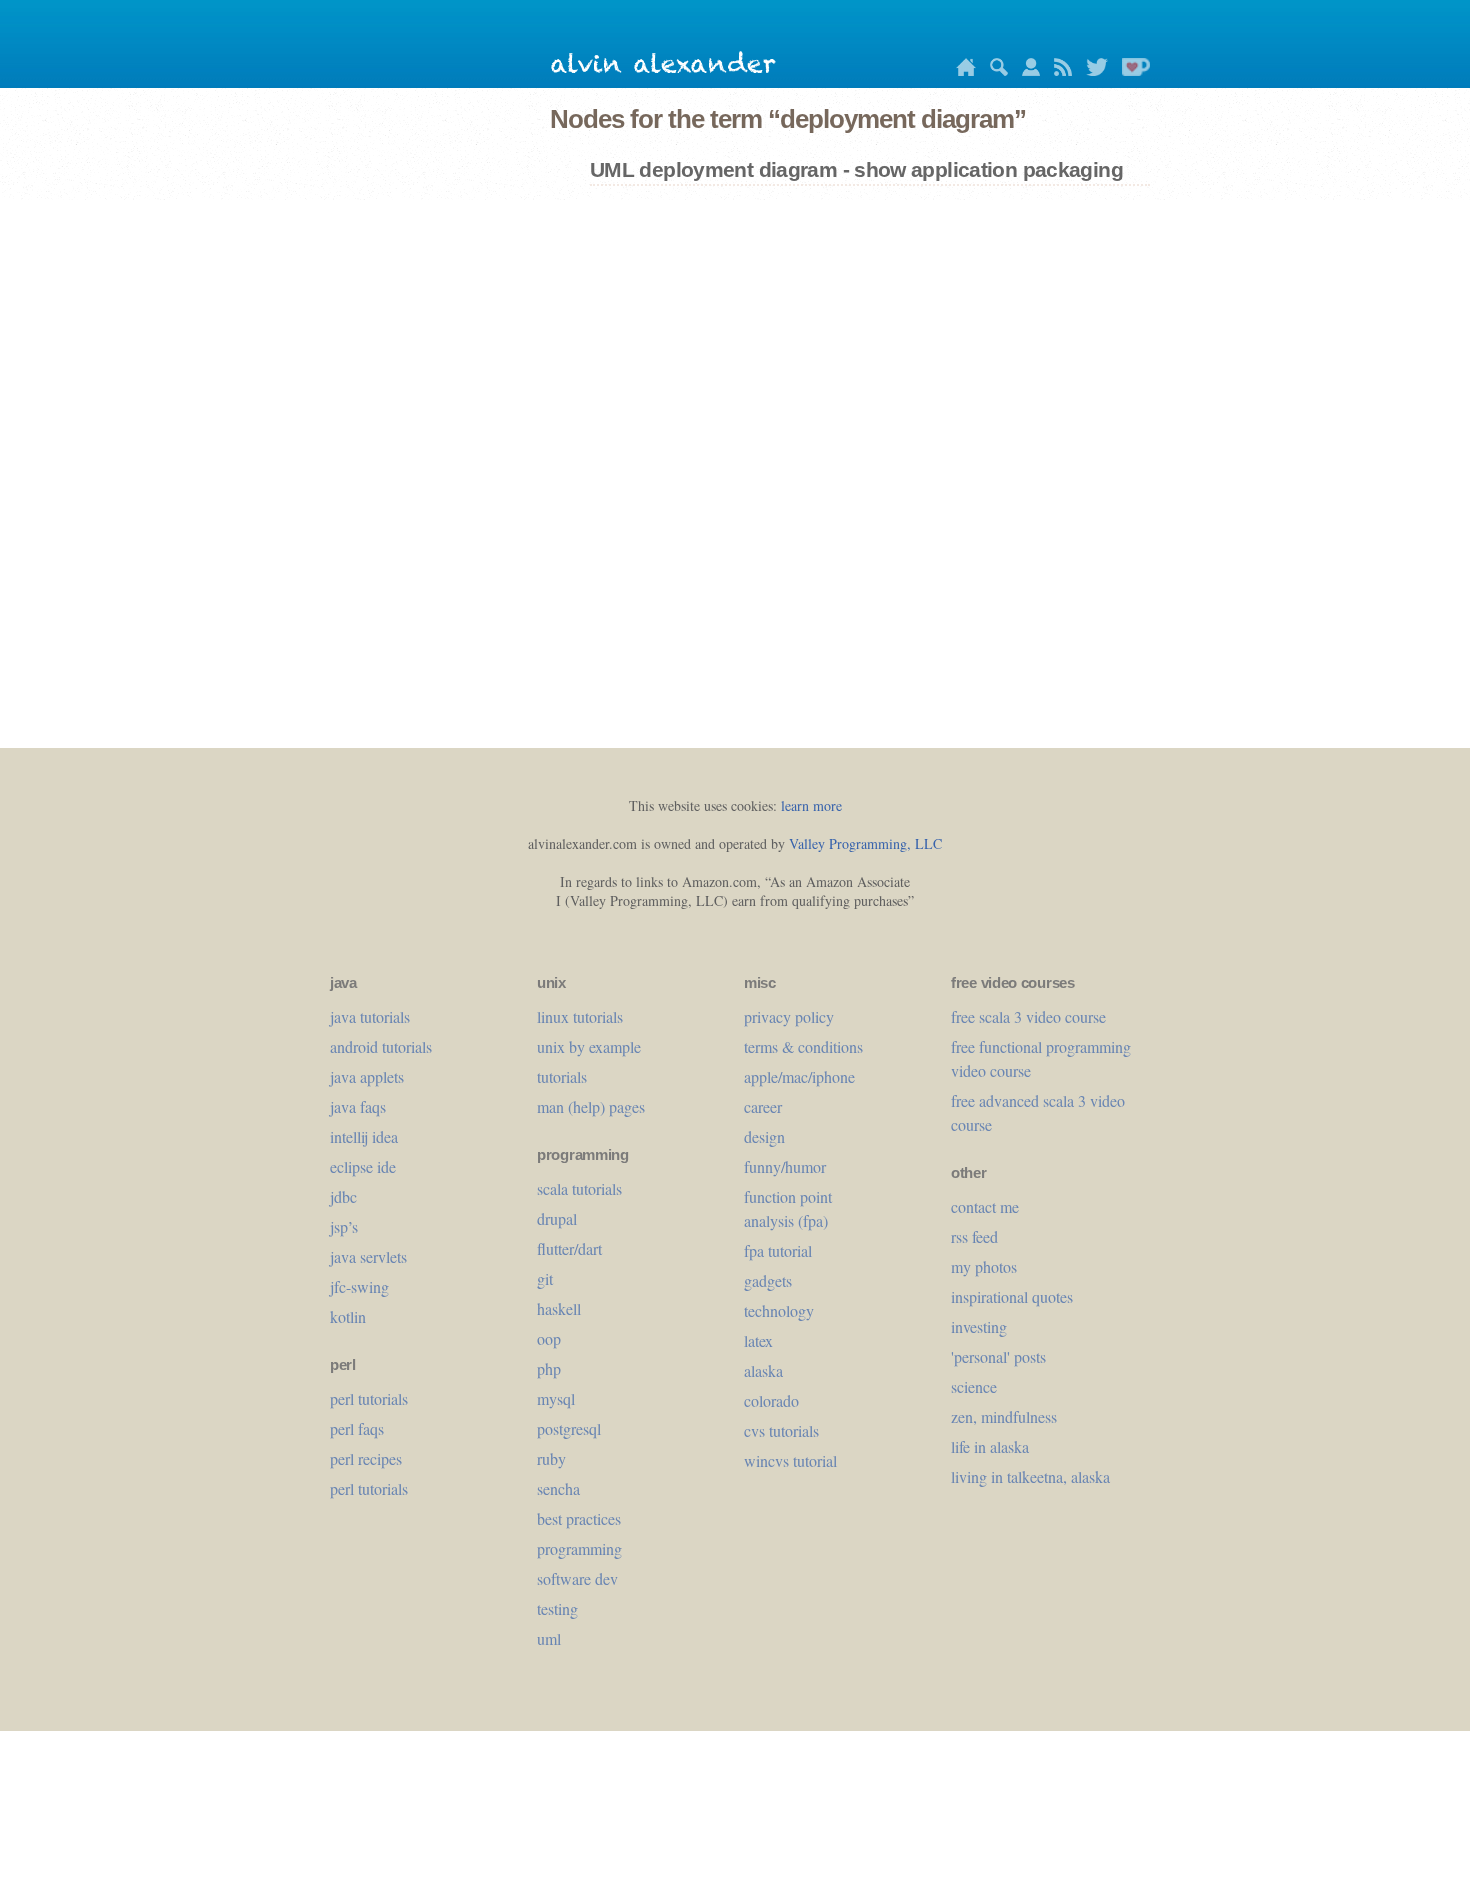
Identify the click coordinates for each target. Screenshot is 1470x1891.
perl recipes (366, 1458)
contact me (985, 1206)
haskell (559, 1308)
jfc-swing (359, 1286)
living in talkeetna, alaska (1030, 1476)
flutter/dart (569, 1248)
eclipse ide (363, 1166)
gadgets (768, 1280)
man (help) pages (591, 1106)
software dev (577, 1578)
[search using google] (994, 70)
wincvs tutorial (790, 1460)
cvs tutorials (781, 1430)
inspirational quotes (1012, 1296)
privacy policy (789, 1016)
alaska (763, 1370)
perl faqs (357, 1428)
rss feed (974, 1236)
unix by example (589, 1046)
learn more (811, 805)
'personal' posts (998, 1356)
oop (549, 1338)
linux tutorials (580, 1016)
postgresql (569, 1428)
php (549, 1368)
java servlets (368, 1256)
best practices (579, 1518)
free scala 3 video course (1028, 1016)
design (764, 1136)
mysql (556, 1398)
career (763, 1106)
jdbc (343, 1196)
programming (579, 1548)
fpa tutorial (778, 1250)
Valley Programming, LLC (865, 843)
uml (549, 1638)
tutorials (562, 1076)
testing (557, 1608)
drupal (557, 1218)
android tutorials (381, 1046)
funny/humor (785, 1166)
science (974, 1386)
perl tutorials (369, 1398)
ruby (551, 1458)
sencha (558, 1488)
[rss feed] (1058, 70)
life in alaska (990, 1446)
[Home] (961, 70)
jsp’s (344, 1226)
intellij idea (364, 1136)
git (545, 1278)
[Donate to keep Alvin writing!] (1131, 70)
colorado (771, 1400)
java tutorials (370, 1016)
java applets (367, 1076)
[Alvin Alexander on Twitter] (1092, 70)
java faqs (358, 1106)
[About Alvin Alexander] (1026, 70)
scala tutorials (579, 1188)
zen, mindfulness (1004, 1416)
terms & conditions (803, 1046)
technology (779, 1310)
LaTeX (758, 1340)
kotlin (348, 1316)
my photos (984, 1266)
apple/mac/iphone (799, 1076)
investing (979, 1326)
